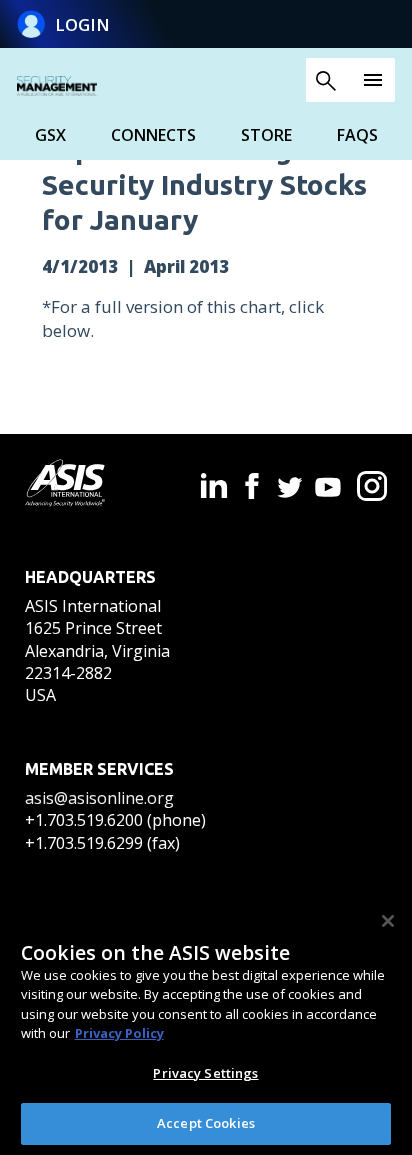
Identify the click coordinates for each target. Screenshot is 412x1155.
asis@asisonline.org (99, 798)
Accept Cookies (206, 1123)
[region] (206, 1024)
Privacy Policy (119, 1033)
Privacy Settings (205, 1073)
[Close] (388, 921)
